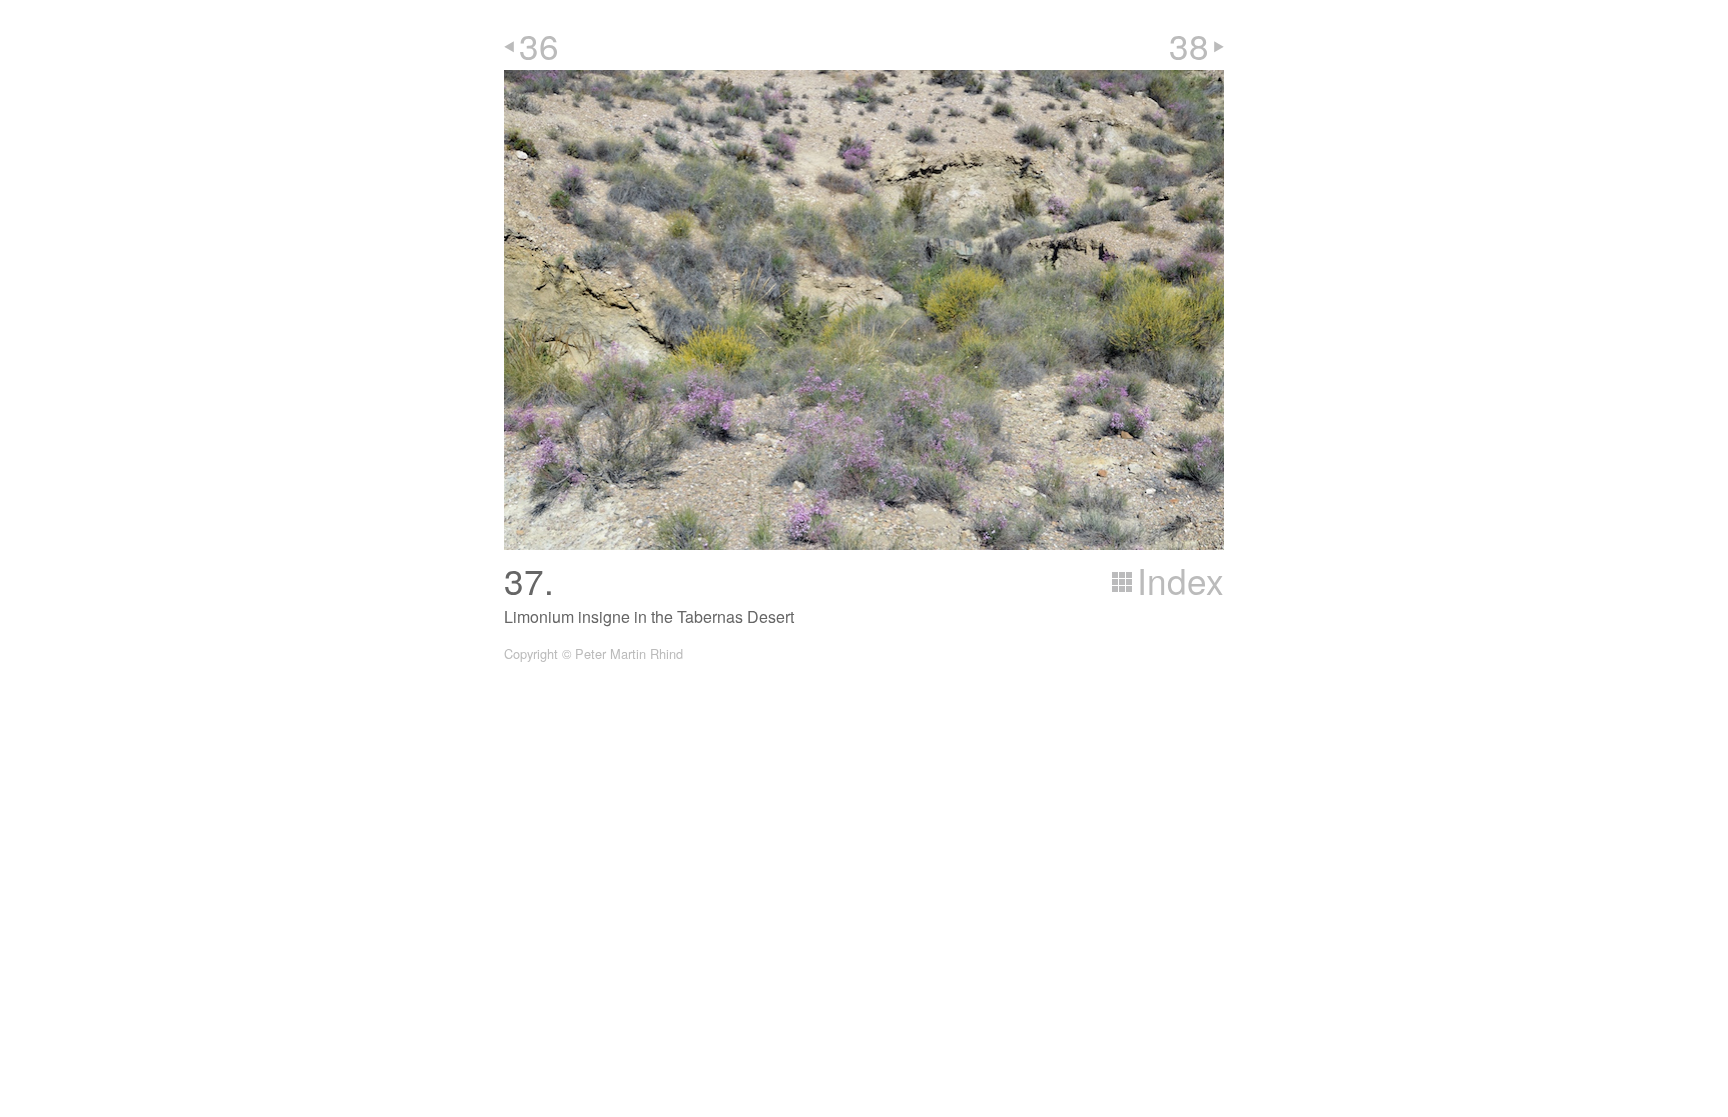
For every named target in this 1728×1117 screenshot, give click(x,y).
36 (539, 45)
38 (1189, 45)
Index (1180, 580)
